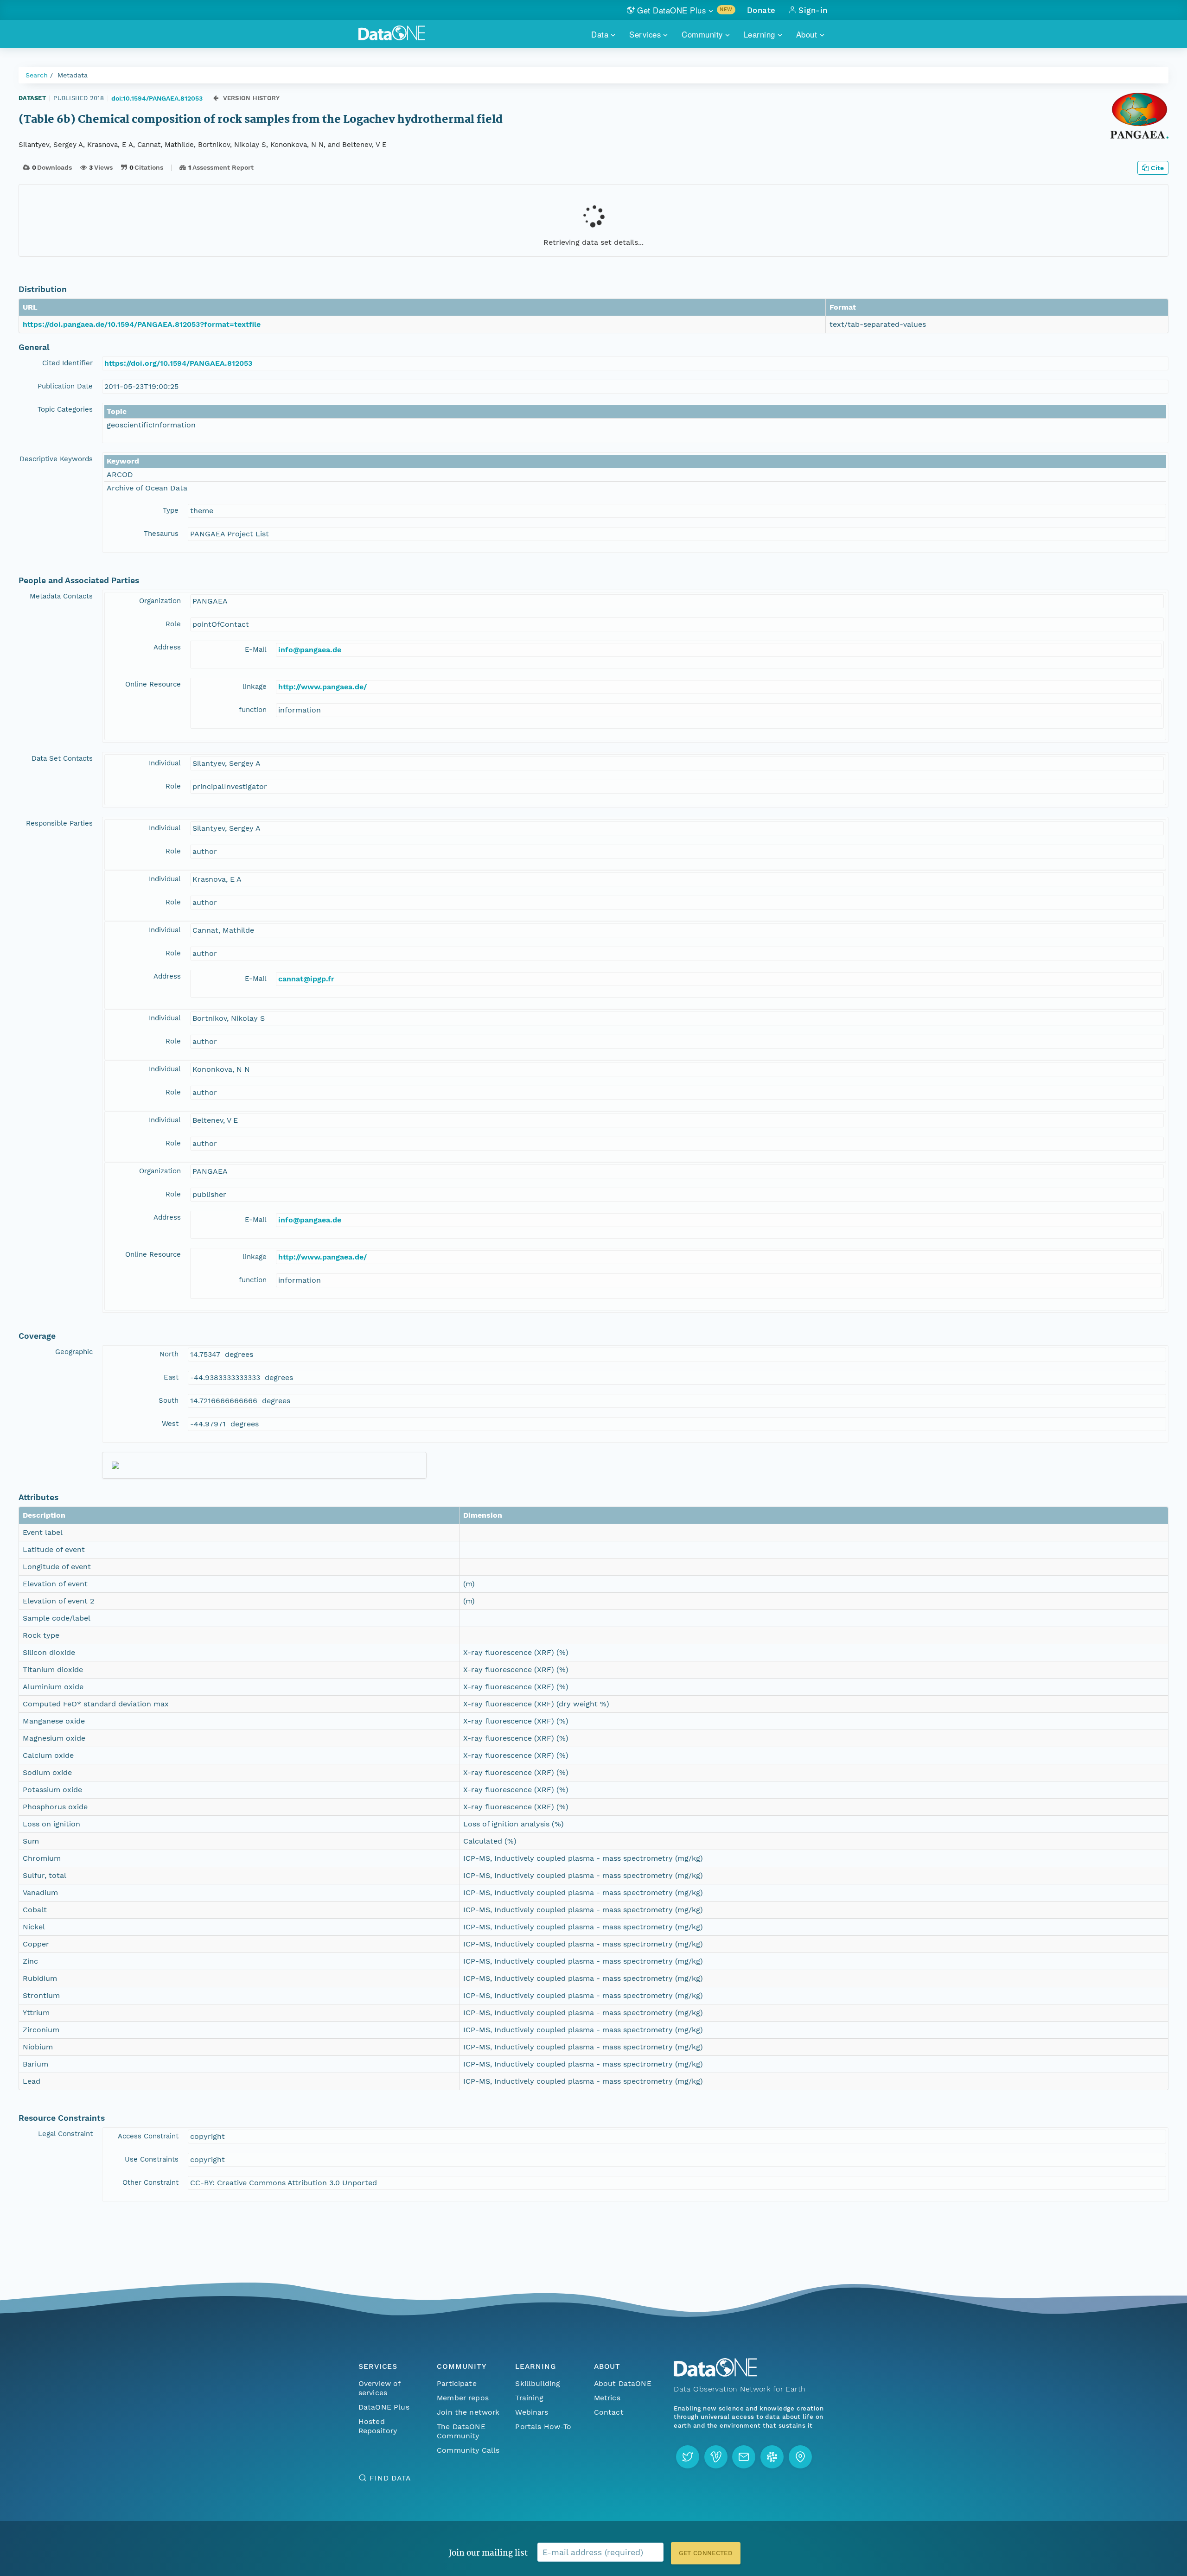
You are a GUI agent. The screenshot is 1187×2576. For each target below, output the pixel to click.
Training (529, 2398)
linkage (255, 687)
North (169, 1354)
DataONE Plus (384, 2407)
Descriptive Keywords (56, 459)
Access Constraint (148, 2136)
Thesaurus (161, 534)
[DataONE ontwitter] (688, 2457)
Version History (252, 98)
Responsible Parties (59, 823)
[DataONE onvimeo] (716, 2457)
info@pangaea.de (310, 650)
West (170, 1424)
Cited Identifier (67, 363)
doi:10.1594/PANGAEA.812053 (157, 98)
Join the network (468, 2412)
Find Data (390, 2478)
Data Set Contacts (62, 758)
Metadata (73, 75)
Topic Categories (65, 409)
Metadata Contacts (61, 596)
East (171, 1377)
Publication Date (65, 386)
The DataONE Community (461, 2431)
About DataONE (623, 2383)
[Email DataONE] (744, 2457)
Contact (609, 2412)
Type (171, 510)
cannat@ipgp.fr (306, 979)
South (169, 1400)
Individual (165, 763)
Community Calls (468, 2450)
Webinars (532, 2412)
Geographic (74, 1352)
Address (167, 647)
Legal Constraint (65, 2134)
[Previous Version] (216, 98)
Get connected (706, 2553)
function (253, 710)
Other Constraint (150, 2182)
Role (173, 624)
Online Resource (153, 684)
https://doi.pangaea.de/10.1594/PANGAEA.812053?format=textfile (142, 324)
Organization (160, 601)
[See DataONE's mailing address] (800, 2457)
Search (37, 75)
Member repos (463, 2398)
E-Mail (256, 649)
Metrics (607, 2398)
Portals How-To (543, 2427)
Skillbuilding (538, 2383)
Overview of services (380, 2388)
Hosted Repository (378, 2426)
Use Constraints (152, 2159)
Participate (457, 2383)
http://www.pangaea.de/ (322, 687)
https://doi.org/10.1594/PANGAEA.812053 (178, 363)
